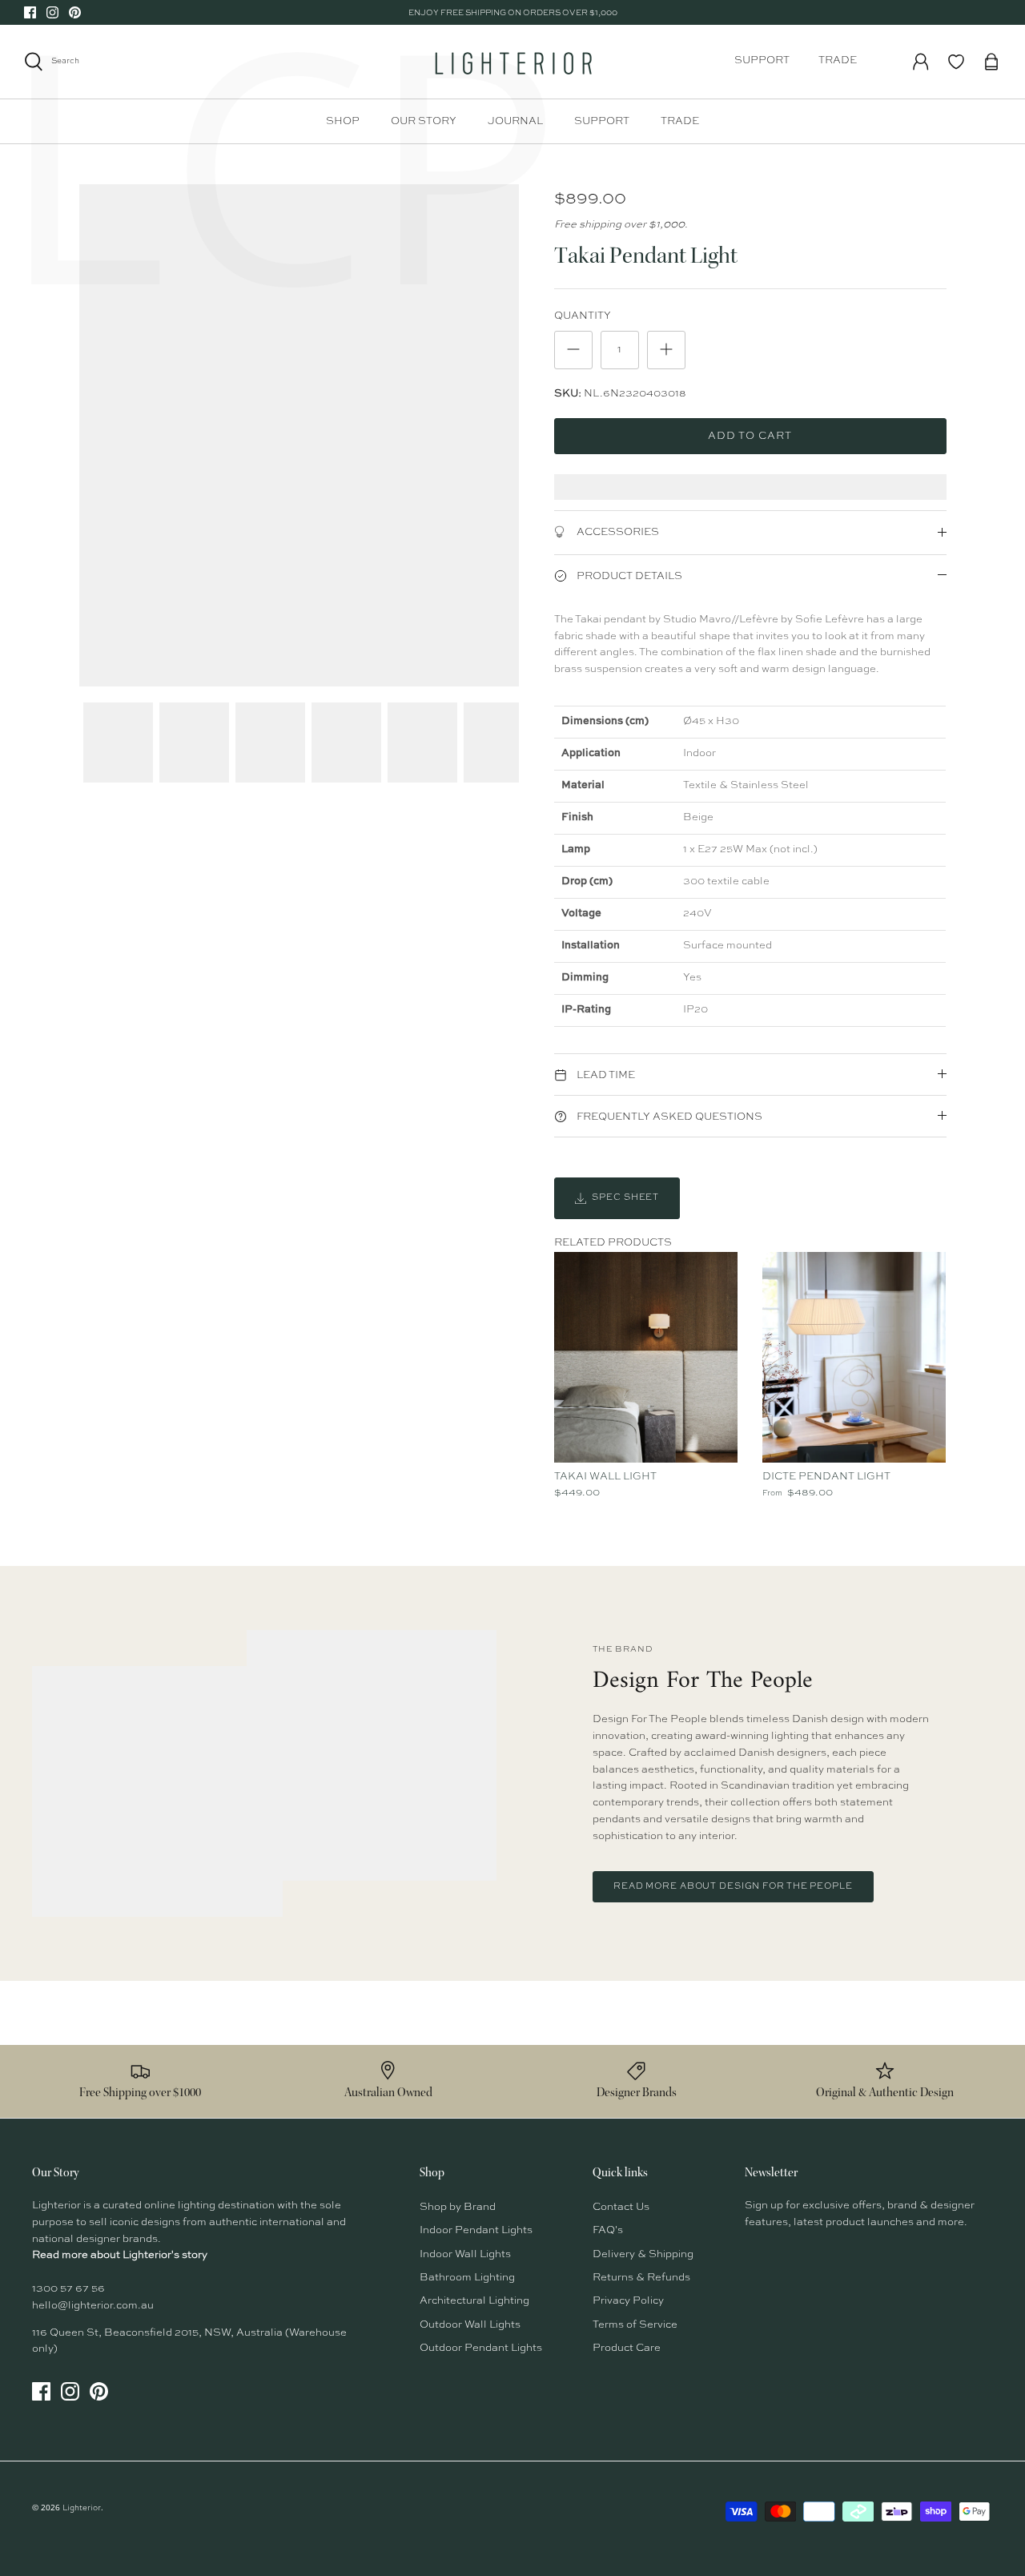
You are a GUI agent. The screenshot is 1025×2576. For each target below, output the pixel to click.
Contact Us (621, 2207)
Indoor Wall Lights (465, 2254)
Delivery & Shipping (643, 2254)
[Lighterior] (512, 62)
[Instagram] (52, 12)
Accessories (617, 532)
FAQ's (608, 2230)
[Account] (921, 62)
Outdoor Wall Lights (470, 2325)
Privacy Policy (628, 2301)
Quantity (583, 316)
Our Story (424, 121)
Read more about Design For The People (733, 1887)
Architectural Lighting (474, 2301)
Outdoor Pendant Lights (481, 2348)
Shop (343, 121)
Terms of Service (635, 2325)
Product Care (627, 2348)
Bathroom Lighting (467, 2278)
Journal (515, 121)
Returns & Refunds (641, 2278)
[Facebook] (30, 12)
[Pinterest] (75, 12)
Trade (838, 60)
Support (762, 60)
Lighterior (82, 2508)
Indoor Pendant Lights (476, 2230)
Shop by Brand (458, 2207)
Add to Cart (750, 436)
